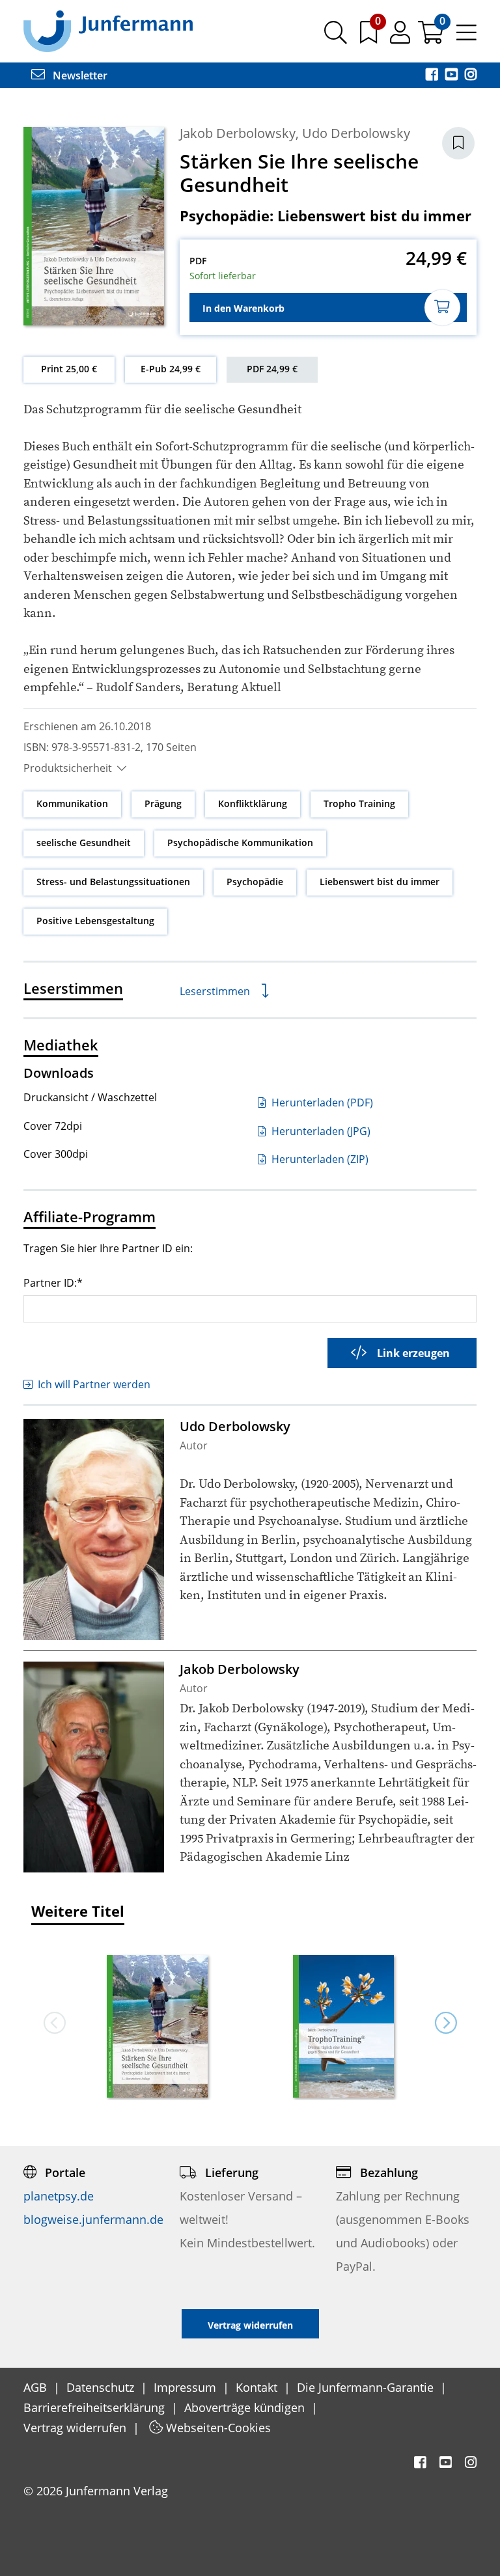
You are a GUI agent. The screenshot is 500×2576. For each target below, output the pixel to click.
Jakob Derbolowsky (238, 133)
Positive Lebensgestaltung (95, 921)
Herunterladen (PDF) (321, 1103)
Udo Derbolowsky (356, 133)
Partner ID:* (53, 1282)
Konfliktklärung (253, 803)
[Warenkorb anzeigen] (432, 37)
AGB (37, 2387)
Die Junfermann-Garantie (367, 2387)
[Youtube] (452, 75)
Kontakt (258, 2387)
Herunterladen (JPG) (320, 1131)
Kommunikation (72, 803)
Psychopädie (255, 882)
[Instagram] (471, 75)
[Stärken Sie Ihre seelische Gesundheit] (157, 2028)
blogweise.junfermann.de (93, 2219)
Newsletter (79, 75)
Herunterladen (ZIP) (319, 1159)
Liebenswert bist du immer (380, 882)
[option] (157, 2022)
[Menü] (466, 37)
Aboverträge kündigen (246, 2407)
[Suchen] (336, 37)
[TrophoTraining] (343, 2028)
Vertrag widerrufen (76, 2428)
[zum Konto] (401, 37)
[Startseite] (108, 31)
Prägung (163, 803)
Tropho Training (359, 803)
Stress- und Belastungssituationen (113, 882)
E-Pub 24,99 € (171, 369)
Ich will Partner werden (94, 1384)
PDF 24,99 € (272, 369)
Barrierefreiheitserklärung (96, 2407)
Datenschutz (102, 2387)
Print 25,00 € (69, 369)
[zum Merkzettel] (370, 37)
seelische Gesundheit (84, 843)
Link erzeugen (413, 1353)
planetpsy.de (59, 2196)
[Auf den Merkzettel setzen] (458, 143)
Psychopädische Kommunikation (240, 843)
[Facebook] (433, 75)
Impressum (187, 2387)
